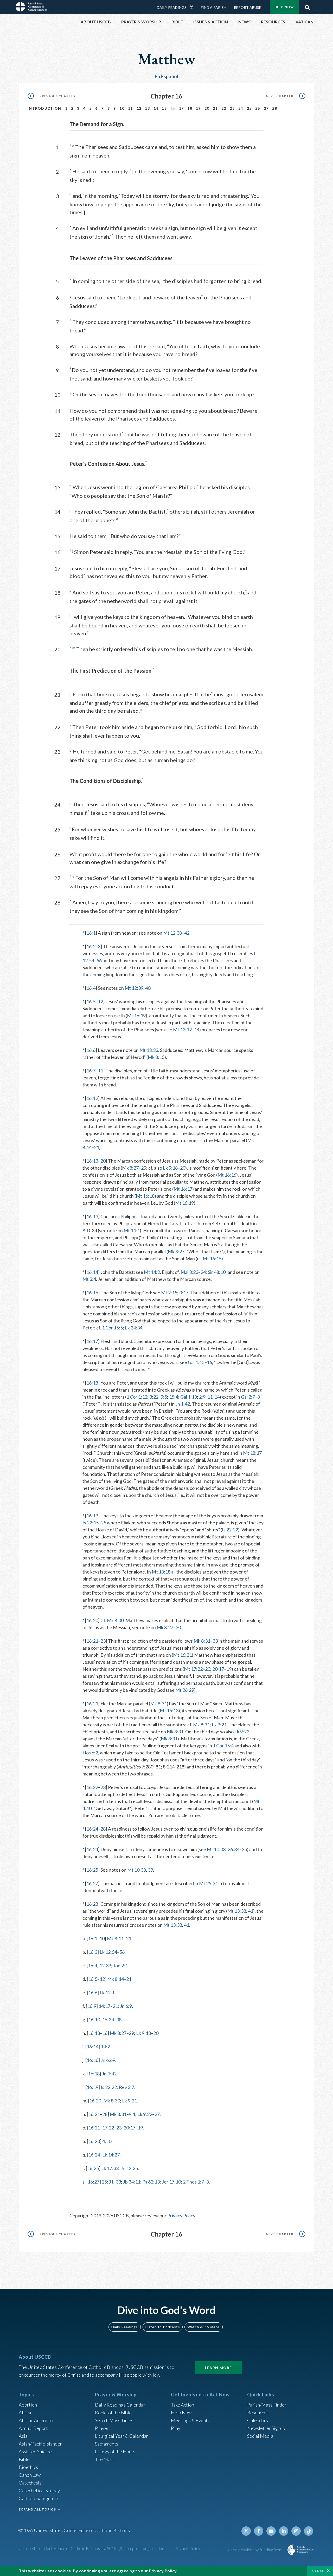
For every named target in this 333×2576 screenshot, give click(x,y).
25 (249, 108)
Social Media (260, 2436)
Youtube (271, 2531)
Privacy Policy (181, 2216)
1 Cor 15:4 (223, 1746)
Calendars (258, 2420)
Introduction (44, 108)
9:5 (164, 1397)
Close (318, 2571)
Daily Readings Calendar (193, 7)
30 (178, 1627)
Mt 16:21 (182, 1655)
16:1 (91, 933)
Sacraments (107, 2444)
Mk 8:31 (202, 1641)
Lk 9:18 (170, 1168)
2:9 (202, 1397)
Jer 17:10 (171, 2182)
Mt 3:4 (89, 1279)
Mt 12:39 (134, 988)
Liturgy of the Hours (115, 2452)
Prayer (102, 2428)
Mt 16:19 (136, 1015)
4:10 (107, 2141)
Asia (23, 2436)
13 (147, 108)
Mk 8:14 (116, 1979)
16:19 (92, 1516)
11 (130, 108)
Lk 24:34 (134, 1328)
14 (156, 108)
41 (251, 1911)
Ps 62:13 (151, 2182)
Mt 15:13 (169, 1710)
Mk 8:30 (115, 1620)
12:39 (105, 1965)
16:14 (92, 1272)
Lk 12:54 (108, 1952)
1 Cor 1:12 (137, 1397)
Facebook (259, 2531)
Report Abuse (248, 7)
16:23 (94, 2141)
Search (307, 6)
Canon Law (30, 2475)
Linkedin (284, 2531)
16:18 (92, 1383)
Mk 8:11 (115, 1938)
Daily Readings (172, 7)
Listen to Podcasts (163, 2327)
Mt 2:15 (169, 1293)
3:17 (184, 1293)
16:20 (92, 1620)
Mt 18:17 (252, 1453)
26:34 (233, 1849)
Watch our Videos (204, 2327)
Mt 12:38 (172, 933)
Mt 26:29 (185, 1690)
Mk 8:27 (130, 1168)
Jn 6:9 (126, 2006)
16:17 (92, 1341)
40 (148, 988)
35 (244, 1849)
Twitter (246, 2531)
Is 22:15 (91, 1523)
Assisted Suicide (35, 2452)
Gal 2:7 (248, 1397)
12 (139, 108)
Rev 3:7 (127, 2087)
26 (258, 108)
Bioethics (28, 2467)
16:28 (92, 1904)
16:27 (92, 1883)
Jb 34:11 (132, 2182)
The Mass (105, 2459)
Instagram (296, 2531)
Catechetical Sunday (39, 2490)
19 (198, 108)
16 (209, 1362)
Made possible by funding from (255, 2550)
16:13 (92, 1161)
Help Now (284, 7)
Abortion (28, 2405)
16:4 (91, 988)
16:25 (92, 1870)
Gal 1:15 (196, 1362)
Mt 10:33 (216, 1849)
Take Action (182, 2405)
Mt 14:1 (132, 1230)
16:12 (92, 1098)
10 (122, 108)
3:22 (154, 1397)
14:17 (104, 2006)
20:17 (218, 1669)
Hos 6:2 (90, 1753)
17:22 (108, 2128)
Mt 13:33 (149, 1050)
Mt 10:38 (137, 1870)
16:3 (93, 1952)
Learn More (219, 2368)
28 (275, 108)
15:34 (108, 2020)
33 (215, 1641)
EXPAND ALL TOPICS (37, 2509)
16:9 (92, 2006)
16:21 (92, 1641)
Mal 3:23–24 (193, 1272)
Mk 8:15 (156, 1057)
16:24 (92, 1829)
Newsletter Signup (266, 2428)
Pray (176, 2428)
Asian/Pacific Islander (40, 2444)
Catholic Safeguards (39, 2498)
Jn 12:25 (129, 2168)
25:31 (108, 2182)
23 (232, 108)
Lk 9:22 (242, 1732)
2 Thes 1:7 (193, 2182)
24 (241, 108)
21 (215, 108)
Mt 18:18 (161, 1572)
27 (266, 108)
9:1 (132, 2114)
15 (164, 108)
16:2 (91, 946)
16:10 (94, 2020)
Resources (258, 2413)
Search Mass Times (114, 2420)
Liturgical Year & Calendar (121, 2436)
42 (187, 933)
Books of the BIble (113, 2413)
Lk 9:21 (219, 1725)
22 (224, 108)
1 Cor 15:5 (112, 1328)
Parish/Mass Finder (267, 2405)
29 (144, 1168)
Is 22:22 (230, 1530)
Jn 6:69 (108, 2060)
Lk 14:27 (111, 2155)
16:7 (91, 1071)
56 (99, 960)
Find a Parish (214, 7)
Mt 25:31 (208, 1883)
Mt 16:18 (145, 1196)
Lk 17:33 (110, 2168)
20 (207, 108)
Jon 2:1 (120, 1965)
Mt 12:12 (182, 1030)
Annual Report (33, 2428)
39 (150, 1870)
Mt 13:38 (237, 1911)
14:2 (105, 2047)
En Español (167, 76)
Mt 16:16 (227, 1175)
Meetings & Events (190, 2420)
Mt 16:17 (183, 1189)
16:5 (91, 1001)
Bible (24, 2459)
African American (36, 2420)
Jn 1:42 (183, 1404)
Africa (25, 2413)
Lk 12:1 (107, 1992)
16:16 (92, 1293)
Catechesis (30, 2483)
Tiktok (309, 2531)
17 (181, 108)
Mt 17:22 (193, 1669)
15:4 (174, 1397)
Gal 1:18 (189, 1397)
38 (119, 2020)
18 (190, 108)
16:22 (92, 1787)
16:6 (91, 1050)
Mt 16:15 (212, 1258)
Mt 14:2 (152, 1272)
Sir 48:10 (217, 1272)
